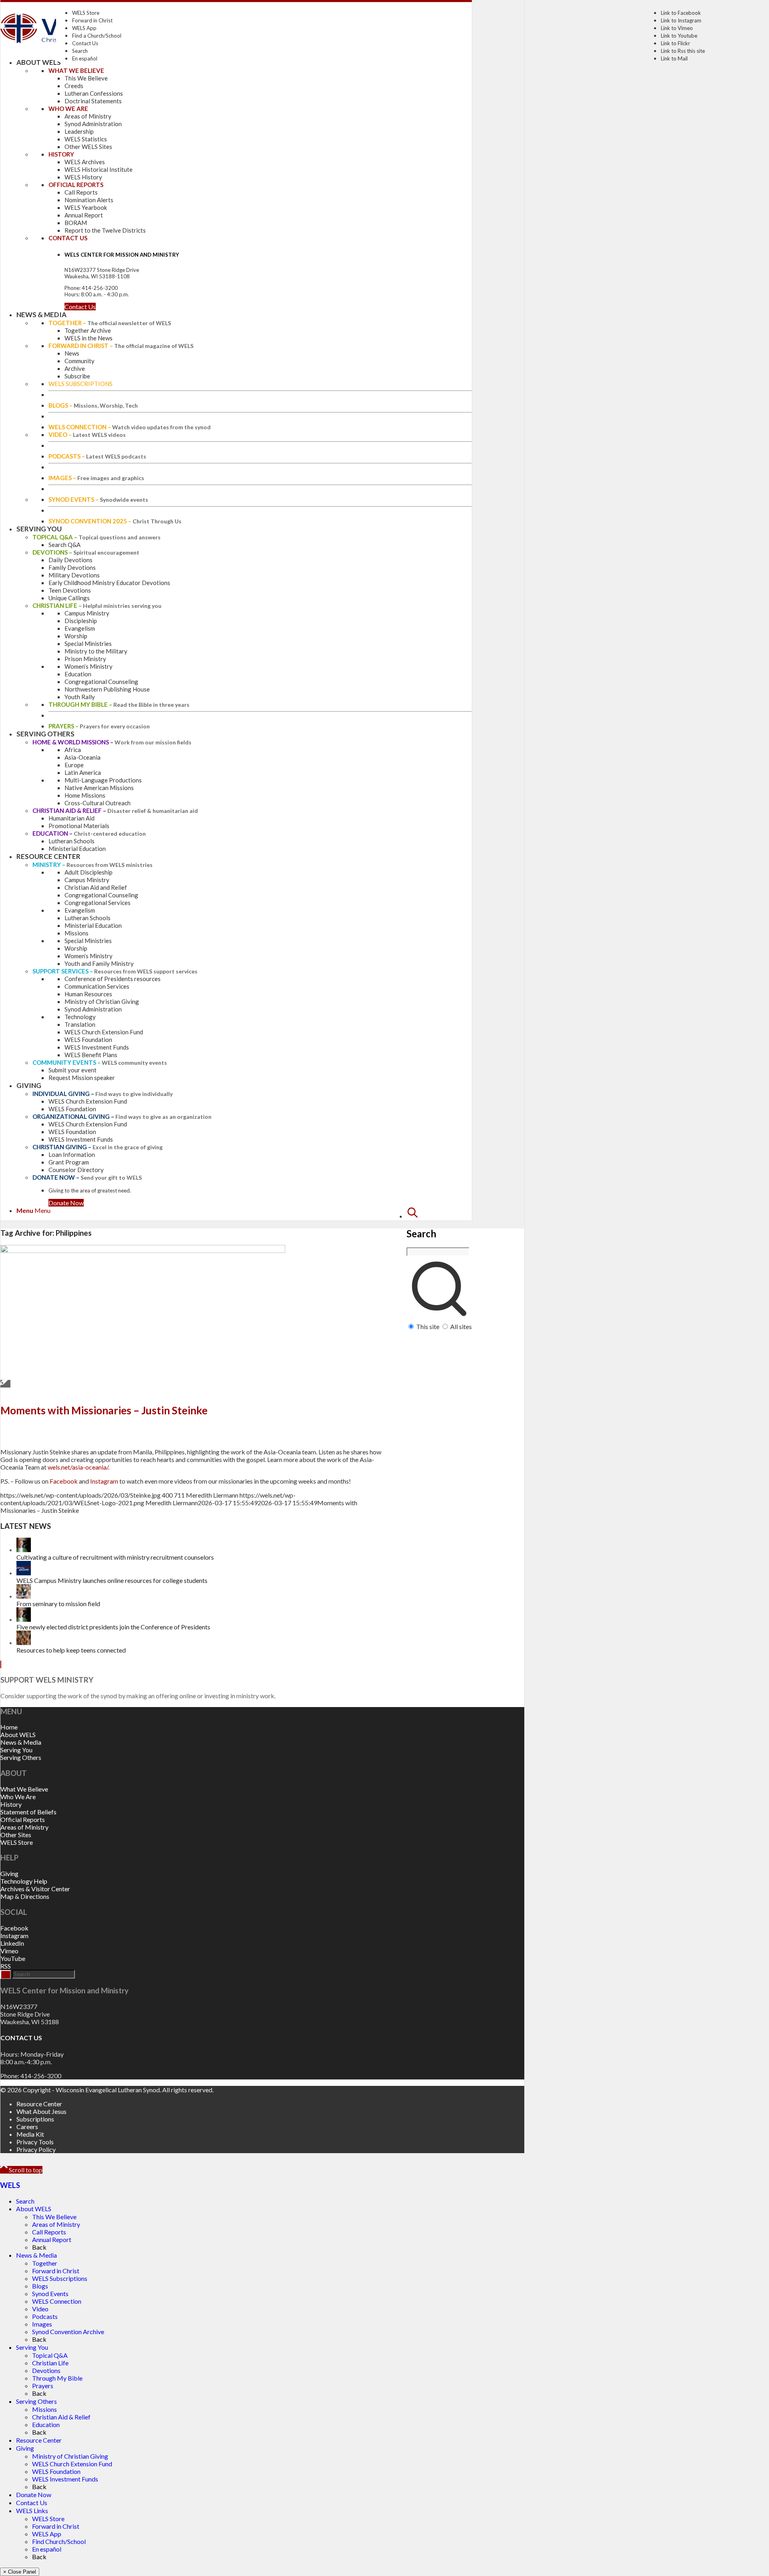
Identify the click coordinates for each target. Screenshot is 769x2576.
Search (80, 51)
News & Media (21, 1742)
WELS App (84, 28)
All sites (461, 1326)
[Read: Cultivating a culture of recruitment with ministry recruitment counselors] (24, 1549)
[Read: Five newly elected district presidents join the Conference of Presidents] (24, 1619)
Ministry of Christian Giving (70, 2456)
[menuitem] (439, 1268)
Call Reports (49, 2232)
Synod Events (50, 2293)
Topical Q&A (50, 2355)
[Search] (413, 1216)
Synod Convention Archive (68, 2332)
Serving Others (21, 1757)
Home (9, 1727)
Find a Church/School (97, 36)
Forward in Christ (92, 20)
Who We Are (18, 1797)
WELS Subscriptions (60, 2278)
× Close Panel (20, 2572)
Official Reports (23, 1819)
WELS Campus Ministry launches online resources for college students (112, 1580)
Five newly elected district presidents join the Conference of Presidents (113, 1627)
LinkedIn (12, 1943)
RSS (6, 1966)
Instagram (104, 1481)
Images (42, 2324)
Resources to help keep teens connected (71, 1650)
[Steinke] (143, 1250)
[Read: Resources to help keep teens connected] (24, 1642)
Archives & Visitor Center (35, 1889)
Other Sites (16, 1835)
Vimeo (9, 1951)
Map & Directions (25, 1896)
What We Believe (24, 1789)
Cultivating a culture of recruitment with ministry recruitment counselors (115, 1557)
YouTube (13, 1958)
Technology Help (24, 1881)
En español (85, 58)
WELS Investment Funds (65, 2479)
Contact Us (85, 43)
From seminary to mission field (58, 1604)
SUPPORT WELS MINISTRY (47, 1680)
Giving (9, 1873)
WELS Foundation (56, 2471)
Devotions (46, 2370)
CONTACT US (21, 2038)
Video (40, 2309)
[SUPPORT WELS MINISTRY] (1, 1664)
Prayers (43, 2386)
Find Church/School (59, 2541)
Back (39, 2247)
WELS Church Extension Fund (72, 2464)
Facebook (64, 1481)
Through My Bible (57, 2378)
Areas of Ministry (24, 1827)
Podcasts (45, 2316)
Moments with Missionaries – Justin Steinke (104, 1410)
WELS (10, 2185)
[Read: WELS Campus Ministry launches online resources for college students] (24, 1573)
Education (46, 2424)
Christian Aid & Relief (61, 2417)
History (11, 1804)
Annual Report (52, 2239)
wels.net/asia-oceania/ (78, 1467)
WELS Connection (57, 2301)
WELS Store (86, 13)
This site (428, 1326)
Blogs (40, 2286)
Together (45, 2263)
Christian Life (50, 2363)
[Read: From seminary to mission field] (24, 1596)
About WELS (18, 1734)
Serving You (16, 1750)
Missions (44, 2409)
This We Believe (54, 2217)
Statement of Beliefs (28, 1812)
